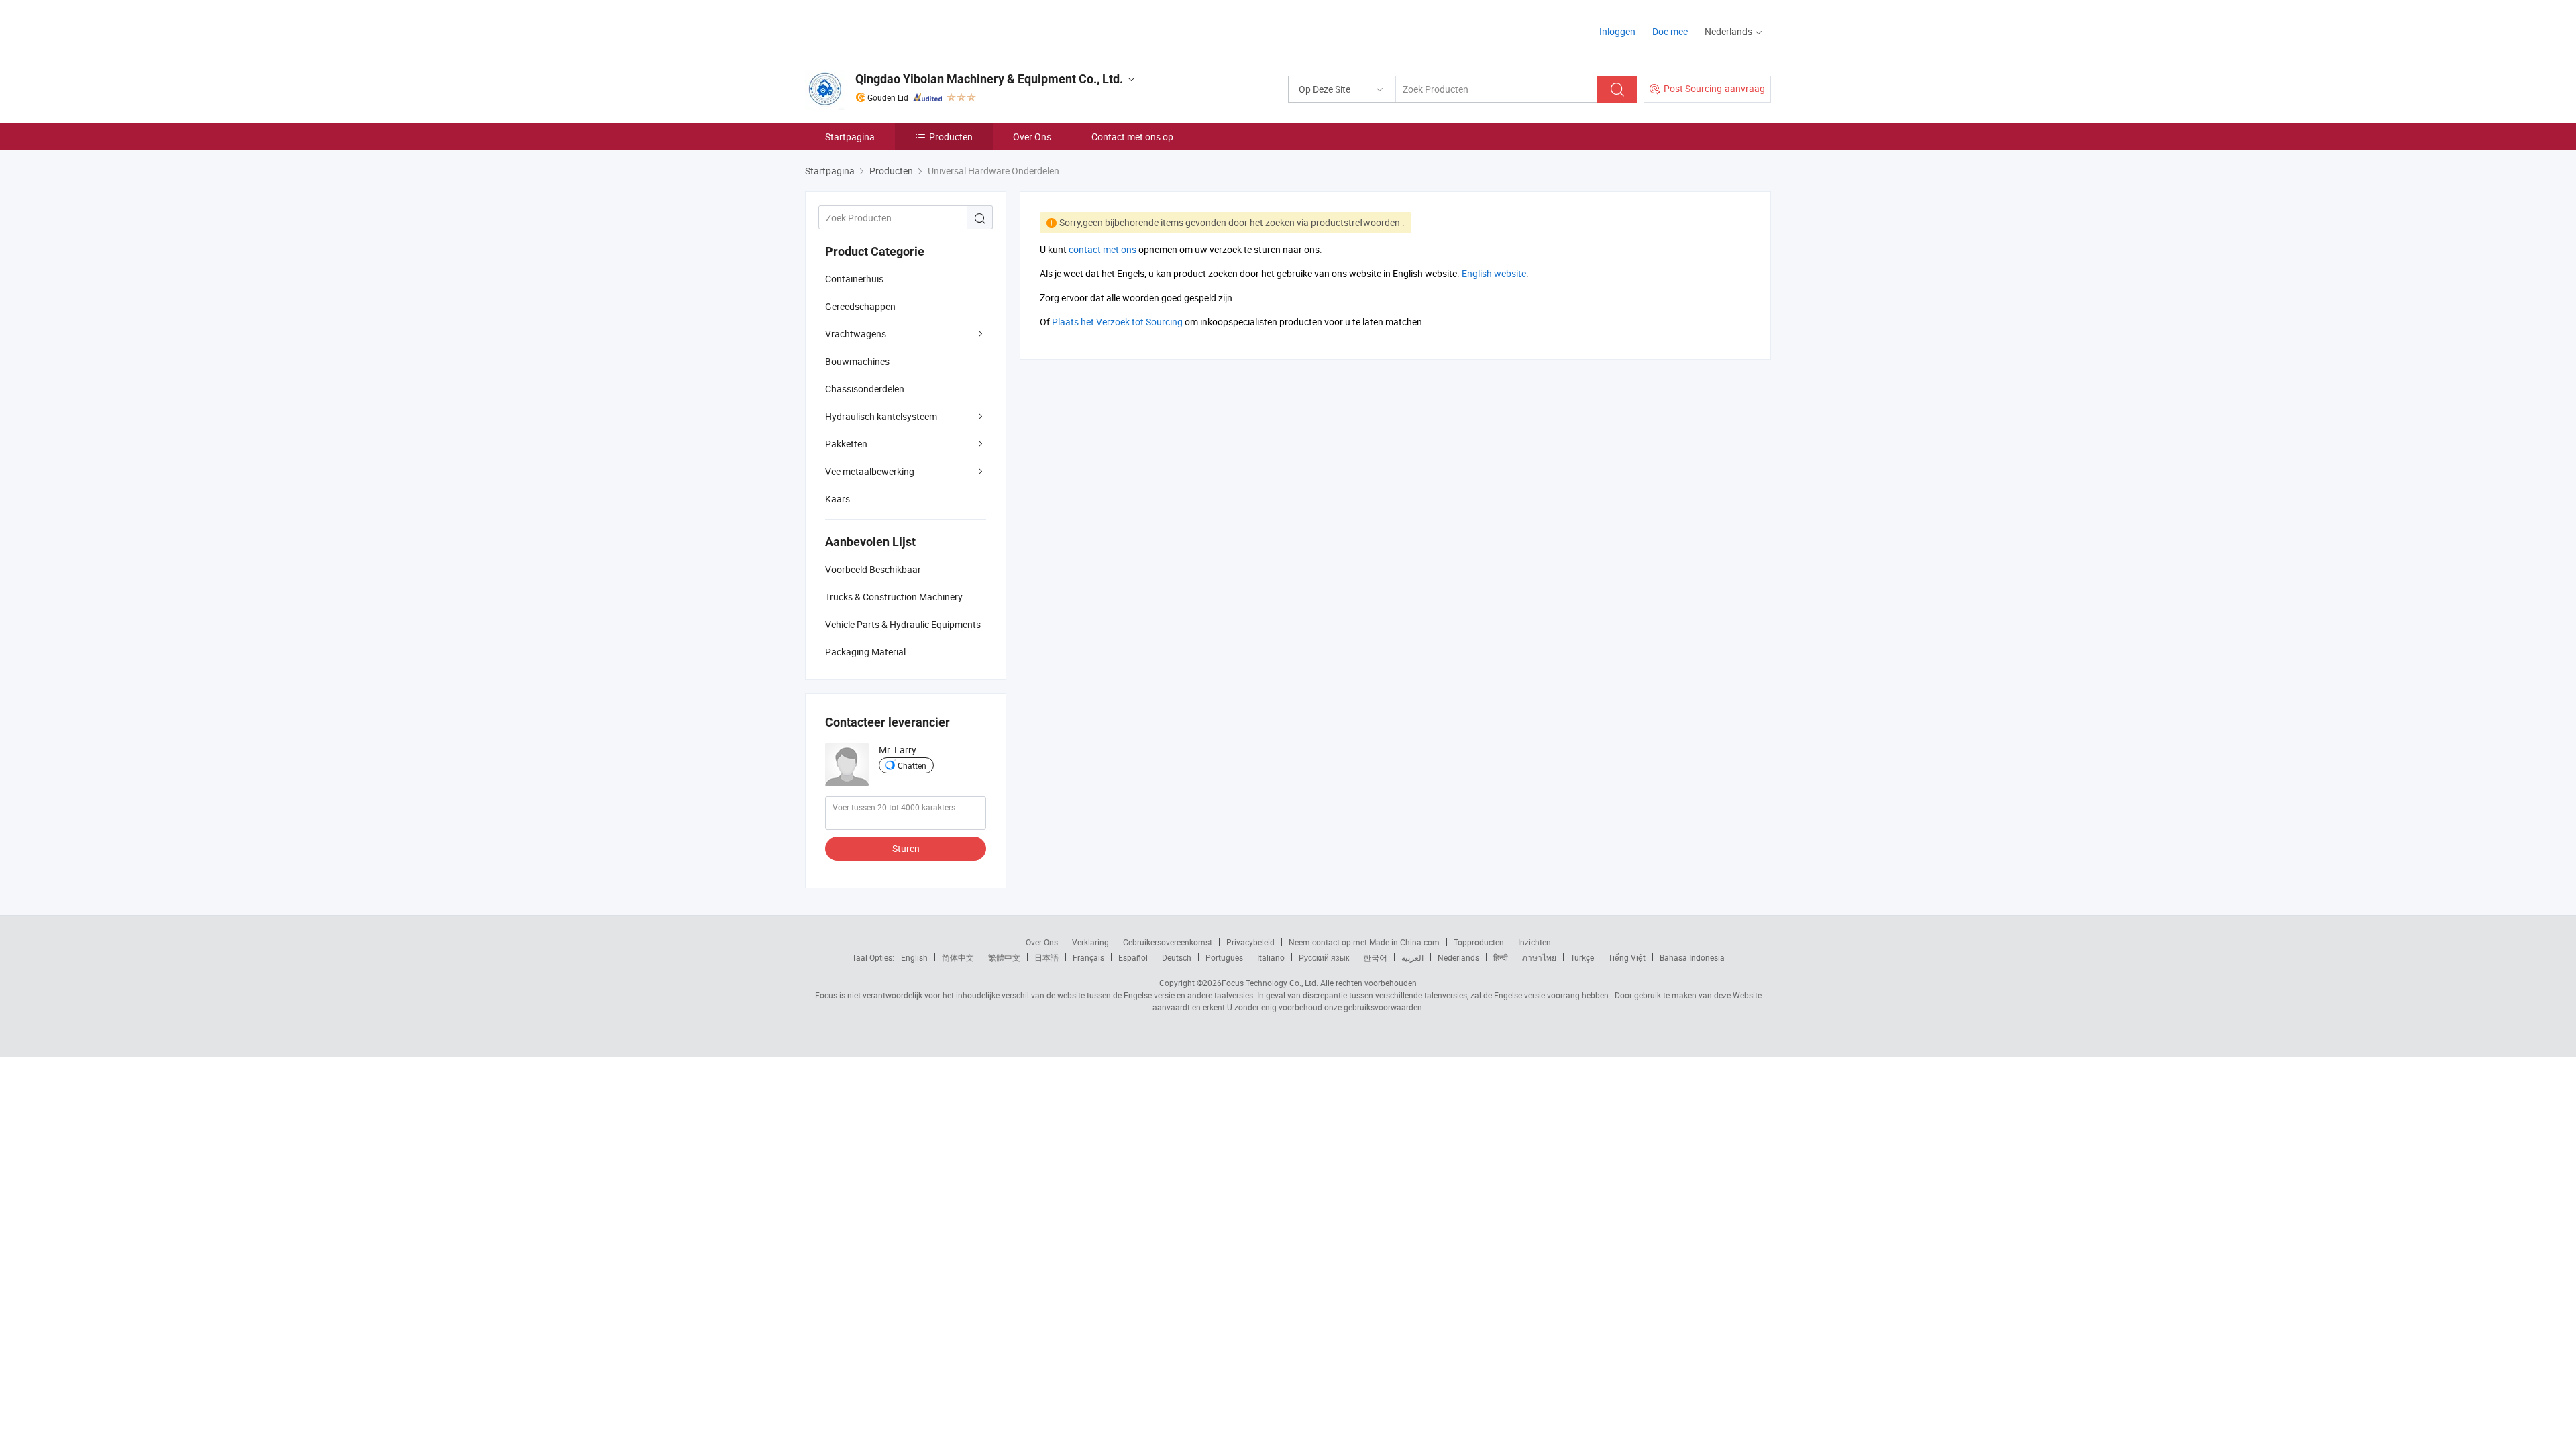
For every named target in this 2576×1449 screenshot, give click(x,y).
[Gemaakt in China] (891, 26)
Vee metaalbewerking (870, 471)
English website (1494, 273)
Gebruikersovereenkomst (1168, 942)
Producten (951, 137)
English (914, 957)
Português (1224, 957)
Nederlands (1458, 957)
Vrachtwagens (856, 334)
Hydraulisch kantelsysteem (881, 416)
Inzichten (1535, 942)
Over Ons (1032, 137)
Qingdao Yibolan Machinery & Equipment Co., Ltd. (989, 79)
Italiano (1271, 957)
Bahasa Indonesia (1692, 957)
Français (1088, 957)
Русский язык (1324, 957)
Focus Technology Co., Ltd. (1270, 983)
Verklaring (1090, 942)
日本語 (1046, 957)
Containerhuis (854, 279)
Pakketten (846, 444)
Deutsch (1177, 957)
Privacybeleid (1250, 942)
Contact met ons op (1132, 137)
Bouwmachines (857, 361)
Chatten (912, 765)
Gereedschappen (860, 306)
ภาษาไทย (1539, 957)
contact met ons (1103, 249)
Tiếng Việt (1627, 957)
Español (1133, 957)
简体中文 (958, 957)
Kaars (838, 499)
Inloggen (1617, 31)
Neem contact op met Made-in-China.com (1364, 942)
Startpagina (850, 137)
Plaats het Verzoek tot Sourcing (1117, 322)
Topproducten (1479, 942)
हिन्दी (1501, 957)
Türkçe (1582, 957)
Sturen (906, 848)
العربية (1412, 957)
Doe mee (1670, 31)
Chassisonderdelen (865, 389)
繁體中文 (1004, 957)
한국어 (1375, 957)
